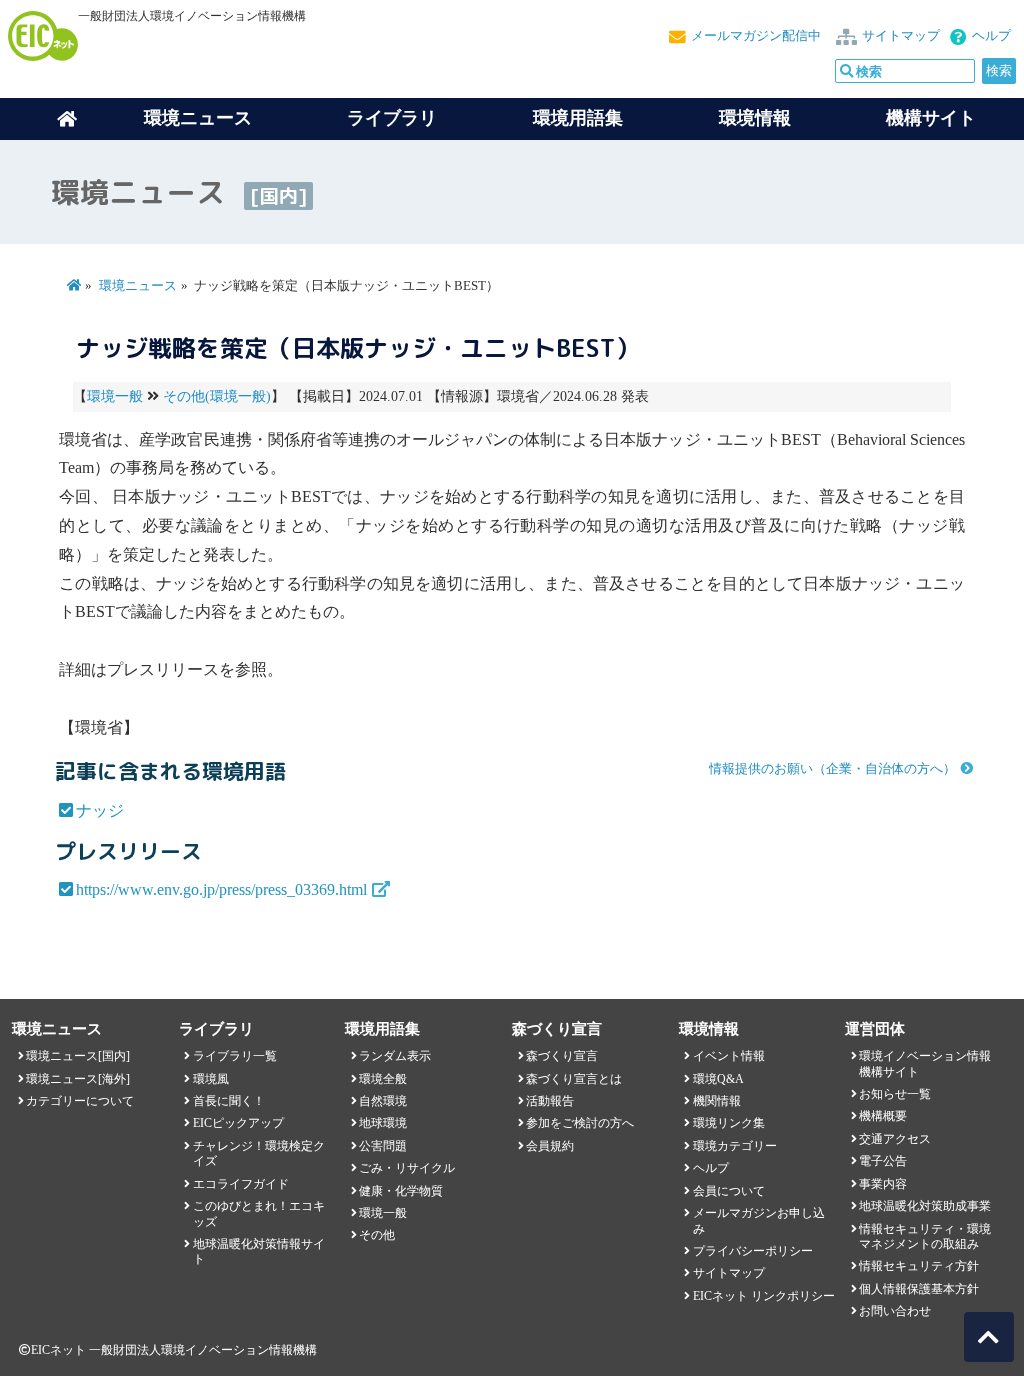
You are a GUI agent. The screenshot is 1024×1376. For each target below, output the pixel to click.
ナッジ (100, 810)
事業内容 (883, 1184)
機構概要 (883, 1116)
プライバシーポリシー (753, 1251)
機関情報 (717, 1101)
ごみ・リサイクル (407, 1168)
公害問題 (383, 1146)
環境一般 (115, 396)
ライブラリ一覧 (235, 1056)
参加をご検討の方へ (580, 1123)
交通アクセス (895, 1139)
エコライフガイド (241, 1184)
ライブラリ (392, 118)
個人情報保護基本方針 (919, 1289)
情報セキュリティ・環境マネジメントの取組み (925, 1236)
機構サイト (931, 118)
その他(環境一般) (217, 396)
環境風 (211, 1079)
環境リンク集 (729, 1123)
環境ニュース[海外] (78, 1079)
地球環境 (383, 1123)
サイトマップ (901, 36)
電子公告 (883, 1161)
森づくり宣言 (562, 1056)
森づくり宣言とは (574, 1079)
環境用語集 (578, 118)
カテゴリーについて (80, 1101)
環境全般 (383, 1079)
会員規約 (550, 1146)
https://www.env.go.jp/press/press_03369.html (221, 889)
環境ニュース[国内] (78, 1056)
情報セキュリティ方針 (919, 1266)
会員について (729, 1191)
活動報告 (550, 1101)
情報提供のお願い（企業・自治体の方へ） (832, 769)
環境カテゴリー (735, 1146)
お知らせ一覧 (895, 1094)
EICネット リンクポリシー (764, 1296)
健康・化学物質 (401, 1191)
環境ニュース (138, 286)
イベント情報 (729, 1056)
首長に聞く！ (229, 1101)
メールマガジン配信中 (756, 36)
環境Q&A (718, 1079)
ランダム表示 (395, 1056)
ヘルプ (991, 36)
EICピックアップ (238, 1123)
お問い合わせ (895, 1311)
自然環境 (383, 1101)
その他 (377, 1235)
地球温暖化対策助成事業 (925, 1206)
